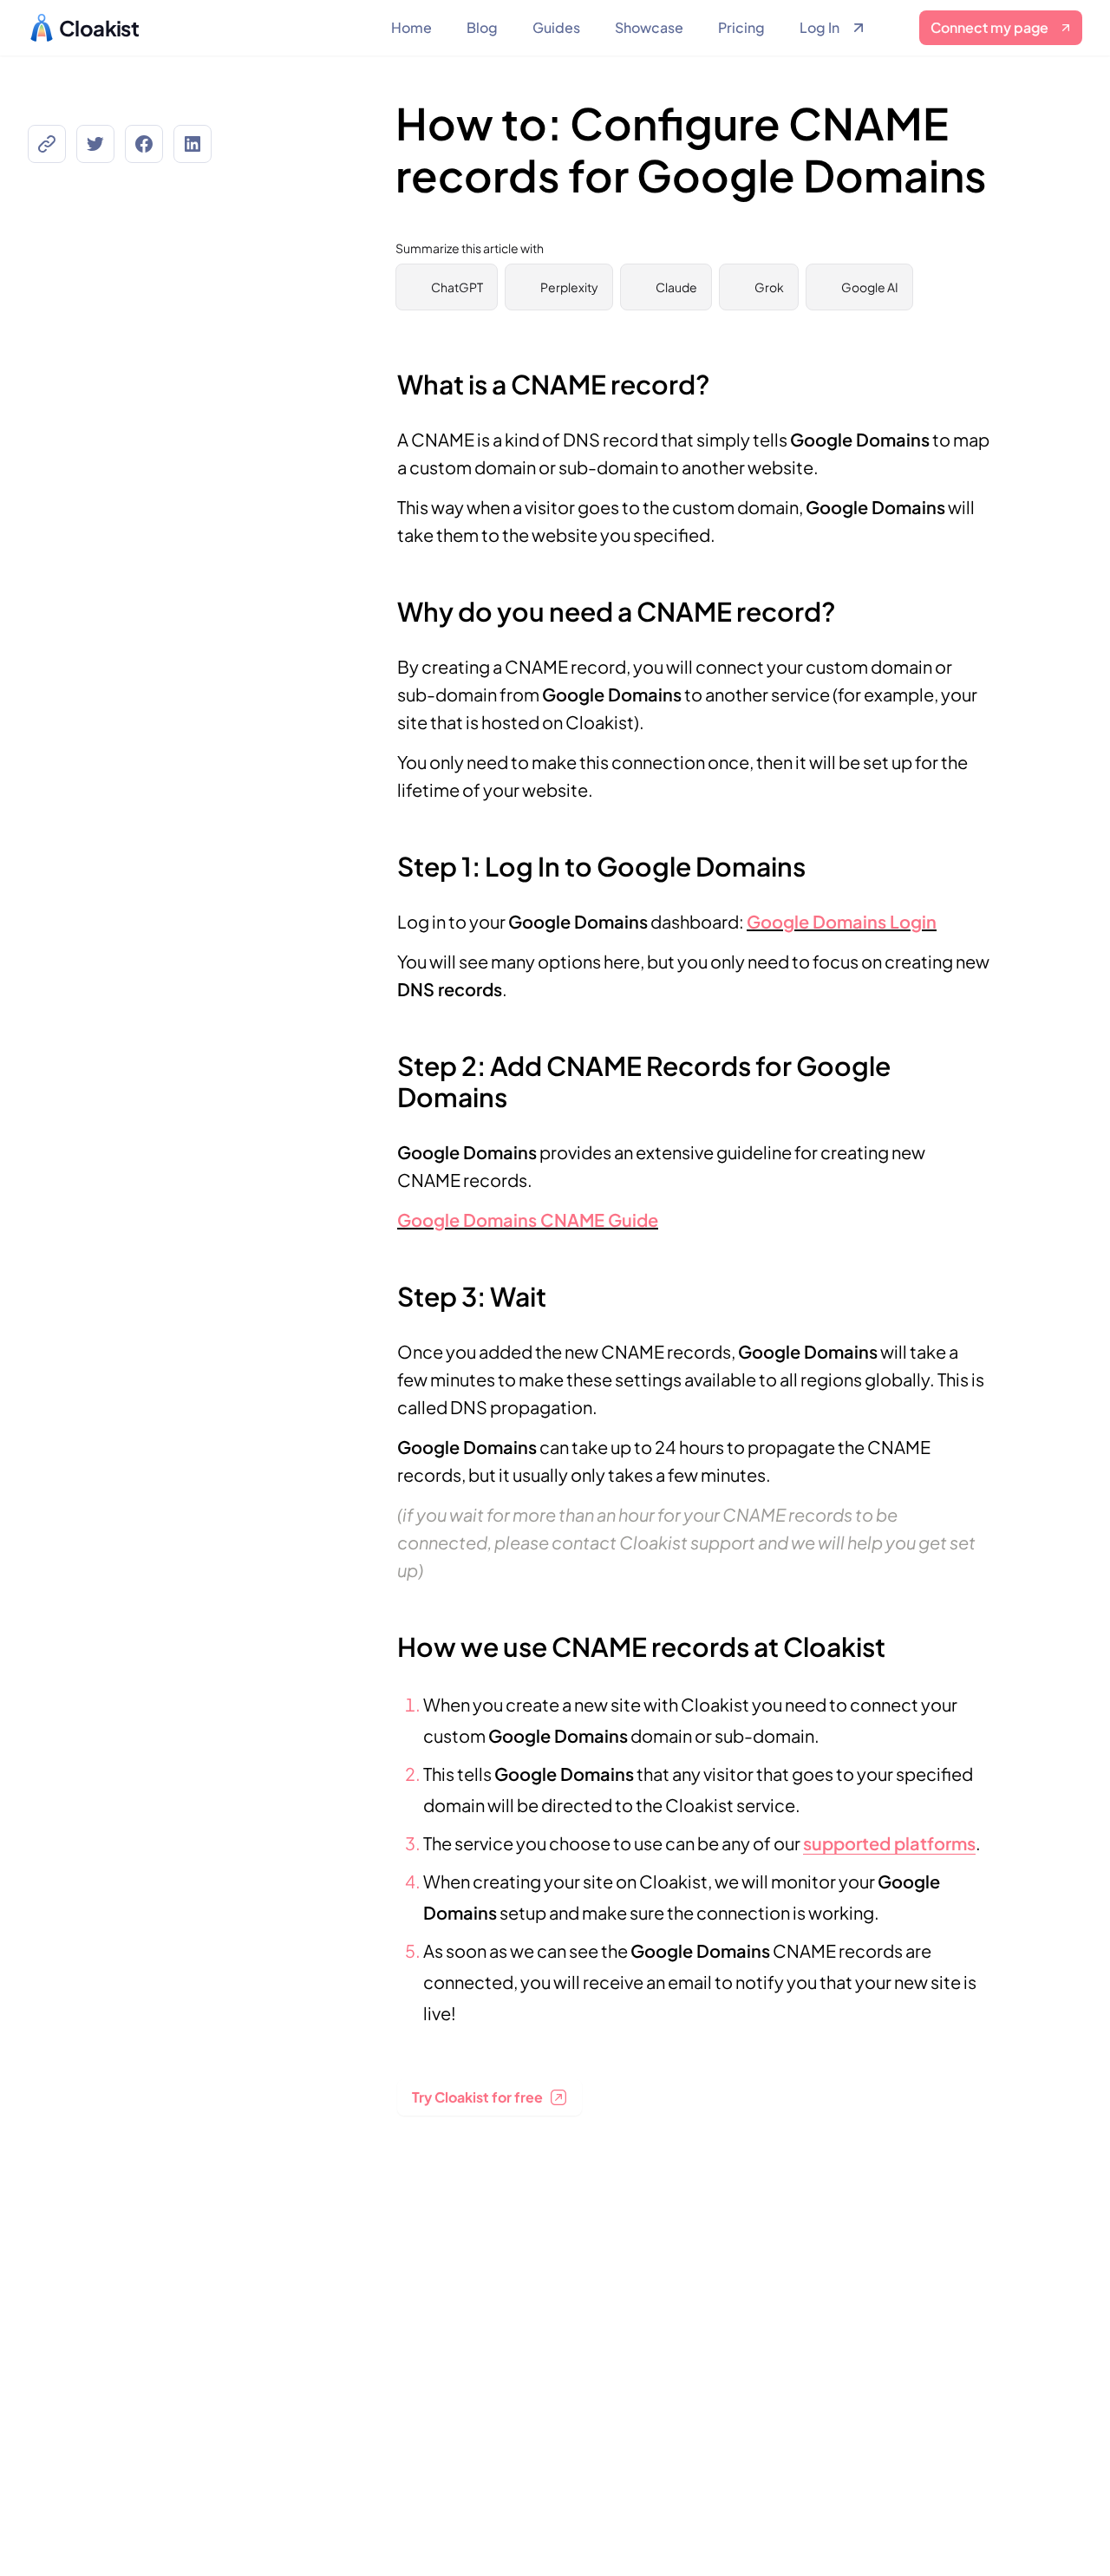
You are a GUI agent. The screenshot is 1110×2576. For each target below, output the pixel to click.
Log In (819, 27)
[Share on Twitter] (95, 144)
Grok (769, 287)
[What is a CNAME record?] (388, 375)
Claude (676, 287)
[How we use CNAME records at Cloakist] (388, 1638)
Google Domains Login (842, 921)
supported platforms (889, 1843)
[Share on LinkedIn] (193, 144)
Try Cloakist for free (477, 2097)
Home (411, 27)
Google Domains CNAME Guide (528, 1220)
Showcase (649, 27)
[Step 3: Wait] (388, 1288)
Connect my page (989, 27)
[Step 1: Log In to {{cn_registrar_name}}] (388, 858)
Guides (556, 27)
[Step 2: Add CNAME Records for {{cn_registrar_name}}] (388, 1057)
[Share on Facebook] (144, 144)
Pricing (741, 27)
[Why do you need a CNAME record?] (388, 603)
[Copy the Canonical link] (47, 144)
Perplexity (569, 287)
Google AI (870, 287)
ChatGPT (457, 287)
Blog (482, 27)
